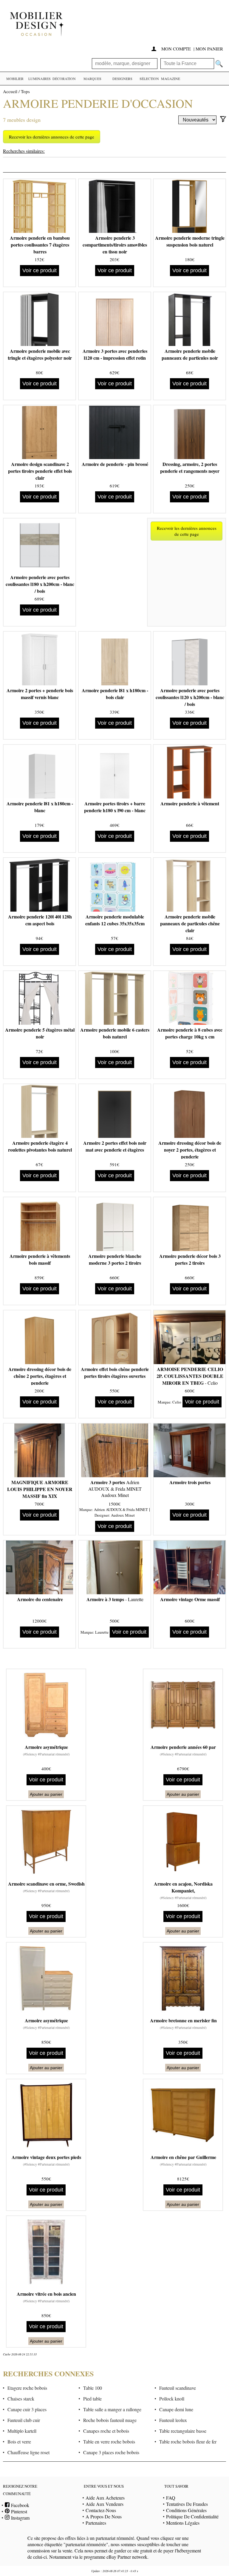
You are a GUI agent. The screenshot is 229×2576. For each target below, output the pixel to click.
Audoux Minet (123, 1515)
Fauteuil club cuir (24, 2420)
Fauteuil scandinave (178, 2388)
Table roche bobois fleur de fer (188, 2442)
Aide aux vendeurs (105, 2504)
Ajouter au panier (46, 1794)
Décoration (64, 79)
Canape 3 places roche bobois (111, 2452)
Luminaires (40, 79)
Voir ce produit (40, 270)
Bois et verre (19, 2442)
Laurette (102, 1632)
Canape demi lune (176, 2409)
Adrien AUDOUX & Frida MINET (121, 1509)
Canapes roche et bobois (106, 2431)
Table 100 (93, 2388)
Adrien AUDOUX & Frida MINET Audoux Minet (115, 1489)
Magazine (171, 79)
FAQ (171, 2498)
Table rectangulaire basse (183, 2431)
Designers (122, 79)
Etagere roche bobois (27, 2388)
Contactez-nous (101, 2510)
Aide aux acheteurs (105, 2498)
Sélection (149, 79)
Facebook (19, 2505)
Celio (177, 1402)
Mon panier (209, 49)
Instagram (20, 2518)
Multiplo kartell (22, 2431)
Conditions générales (186, 2510)
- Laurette (115, 1599)
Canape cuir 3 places (27, 2409)
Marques (92, 79)
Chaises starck (21, 2399)
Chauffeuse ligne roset (28, 2452)
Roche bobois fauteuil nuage (110, 2420)
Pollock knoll (172, 2399)
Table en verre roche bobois (109, 2442)
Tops (25, 91)
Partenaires (96, 2523)
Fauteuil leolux (173, 2420)
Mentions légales (183, 2523)
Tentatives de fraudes (187, 2504)
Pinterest (18, 2511)
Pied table (92, 2399)
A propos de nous (104, 2516)
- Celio (190, 1376)
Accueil (10, 91)
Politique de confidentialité (192, 2516)
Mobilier (15, 79)
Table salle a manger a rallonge (112, 2409)
